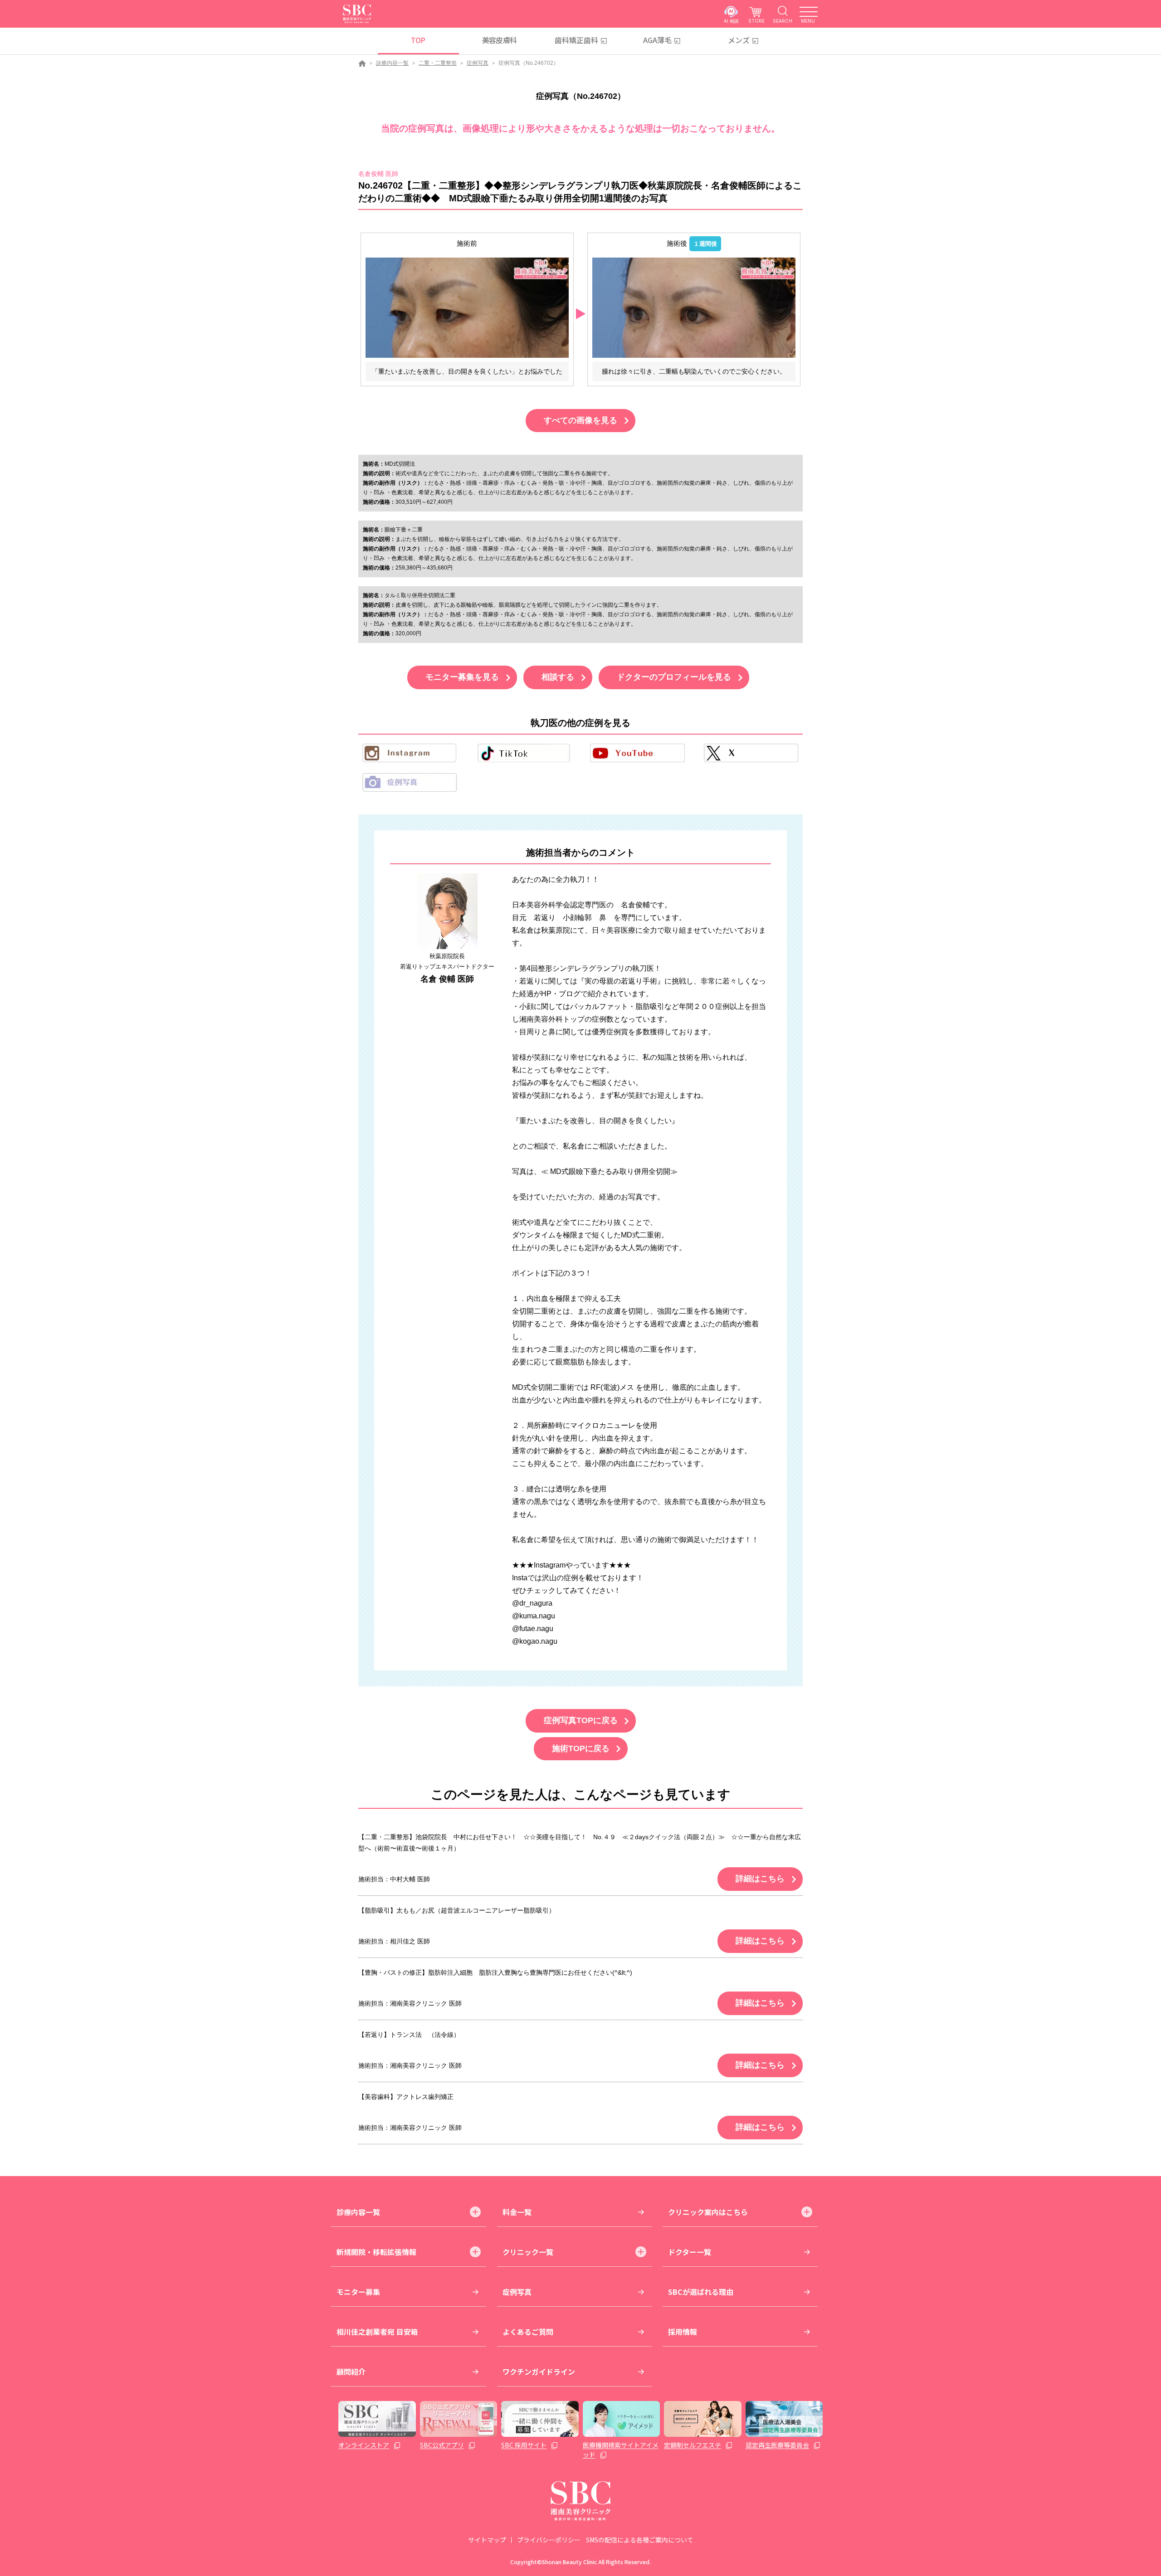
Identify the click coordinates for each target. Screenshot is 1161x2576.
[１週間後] (694, 307)
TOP (418, 40)
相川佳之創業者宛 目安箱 (377, 2332)
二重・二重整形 (438, 63)
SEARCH (783, 21)
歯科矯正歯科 (576, 40)
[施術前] (467, 307)
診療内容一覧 (392, 63)
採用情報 (683, 2332)
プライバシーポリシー (549, 2540)
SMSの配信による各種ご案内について (640, 2540)
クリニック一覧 (528, 2252)
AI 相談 (731, 21)
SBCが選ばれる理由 (701, 2292)
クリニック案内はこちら (708, 2212)
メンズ (739, 40)
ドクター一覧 (690, 2252)
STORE (756, 21)
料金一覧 (517, 2212)
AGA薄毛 (657, 40)
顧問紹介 (351, 2371)
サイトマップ (487, 2540)
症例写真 (478, 63)
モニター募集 (358, 2292)
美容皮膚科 (500, 40)
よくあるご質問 (528, 2332)
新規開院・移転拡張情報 (376, 2252)
